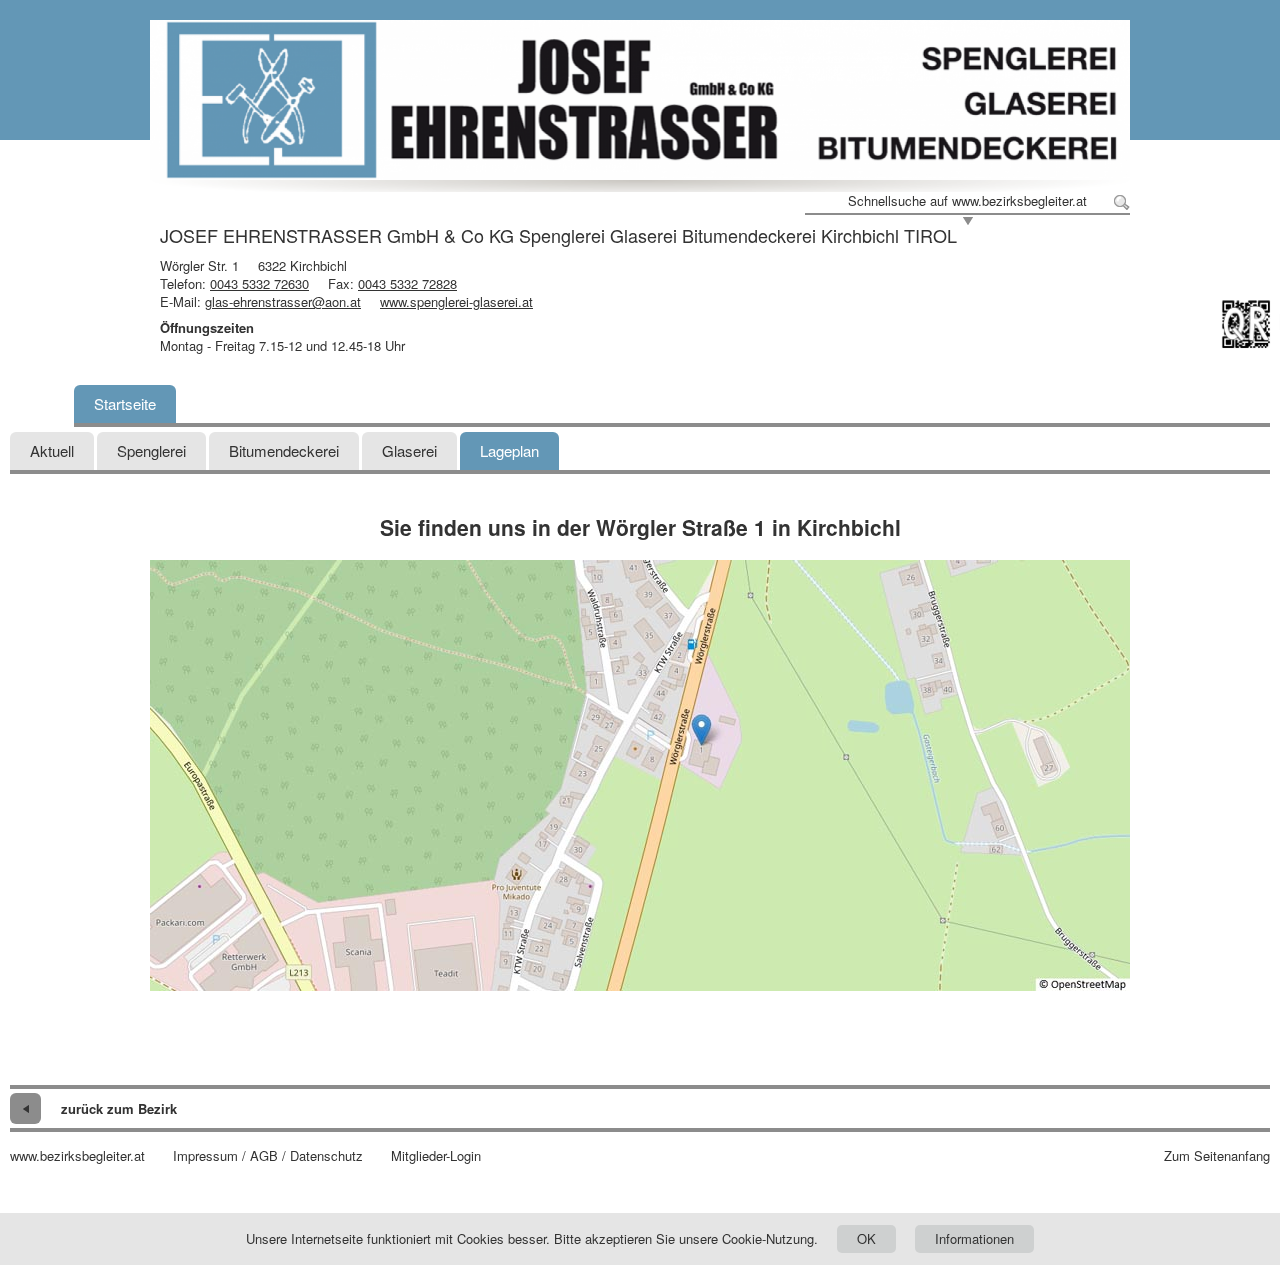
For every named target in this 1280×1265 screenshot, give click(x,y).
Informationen (974, 1238)
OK (866, 1238)
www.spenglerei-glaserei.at (456, 301)
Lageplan (509, 450)
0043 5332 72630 (259, 283)
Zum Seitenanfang (1217, 1156)
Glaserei (409, 450)
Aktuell (52, 450)
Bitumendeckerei (284, 450)
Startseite (125, 403)
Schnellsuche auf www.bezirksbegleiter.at (967, 201)
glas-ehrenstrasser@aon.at (283, 301)
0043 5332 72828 (407, 283)
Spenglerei (151, 450)
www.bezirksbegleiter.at (77, 1156)
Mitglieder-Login (436, 1156)
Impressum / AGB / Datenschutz (268, 1156)
